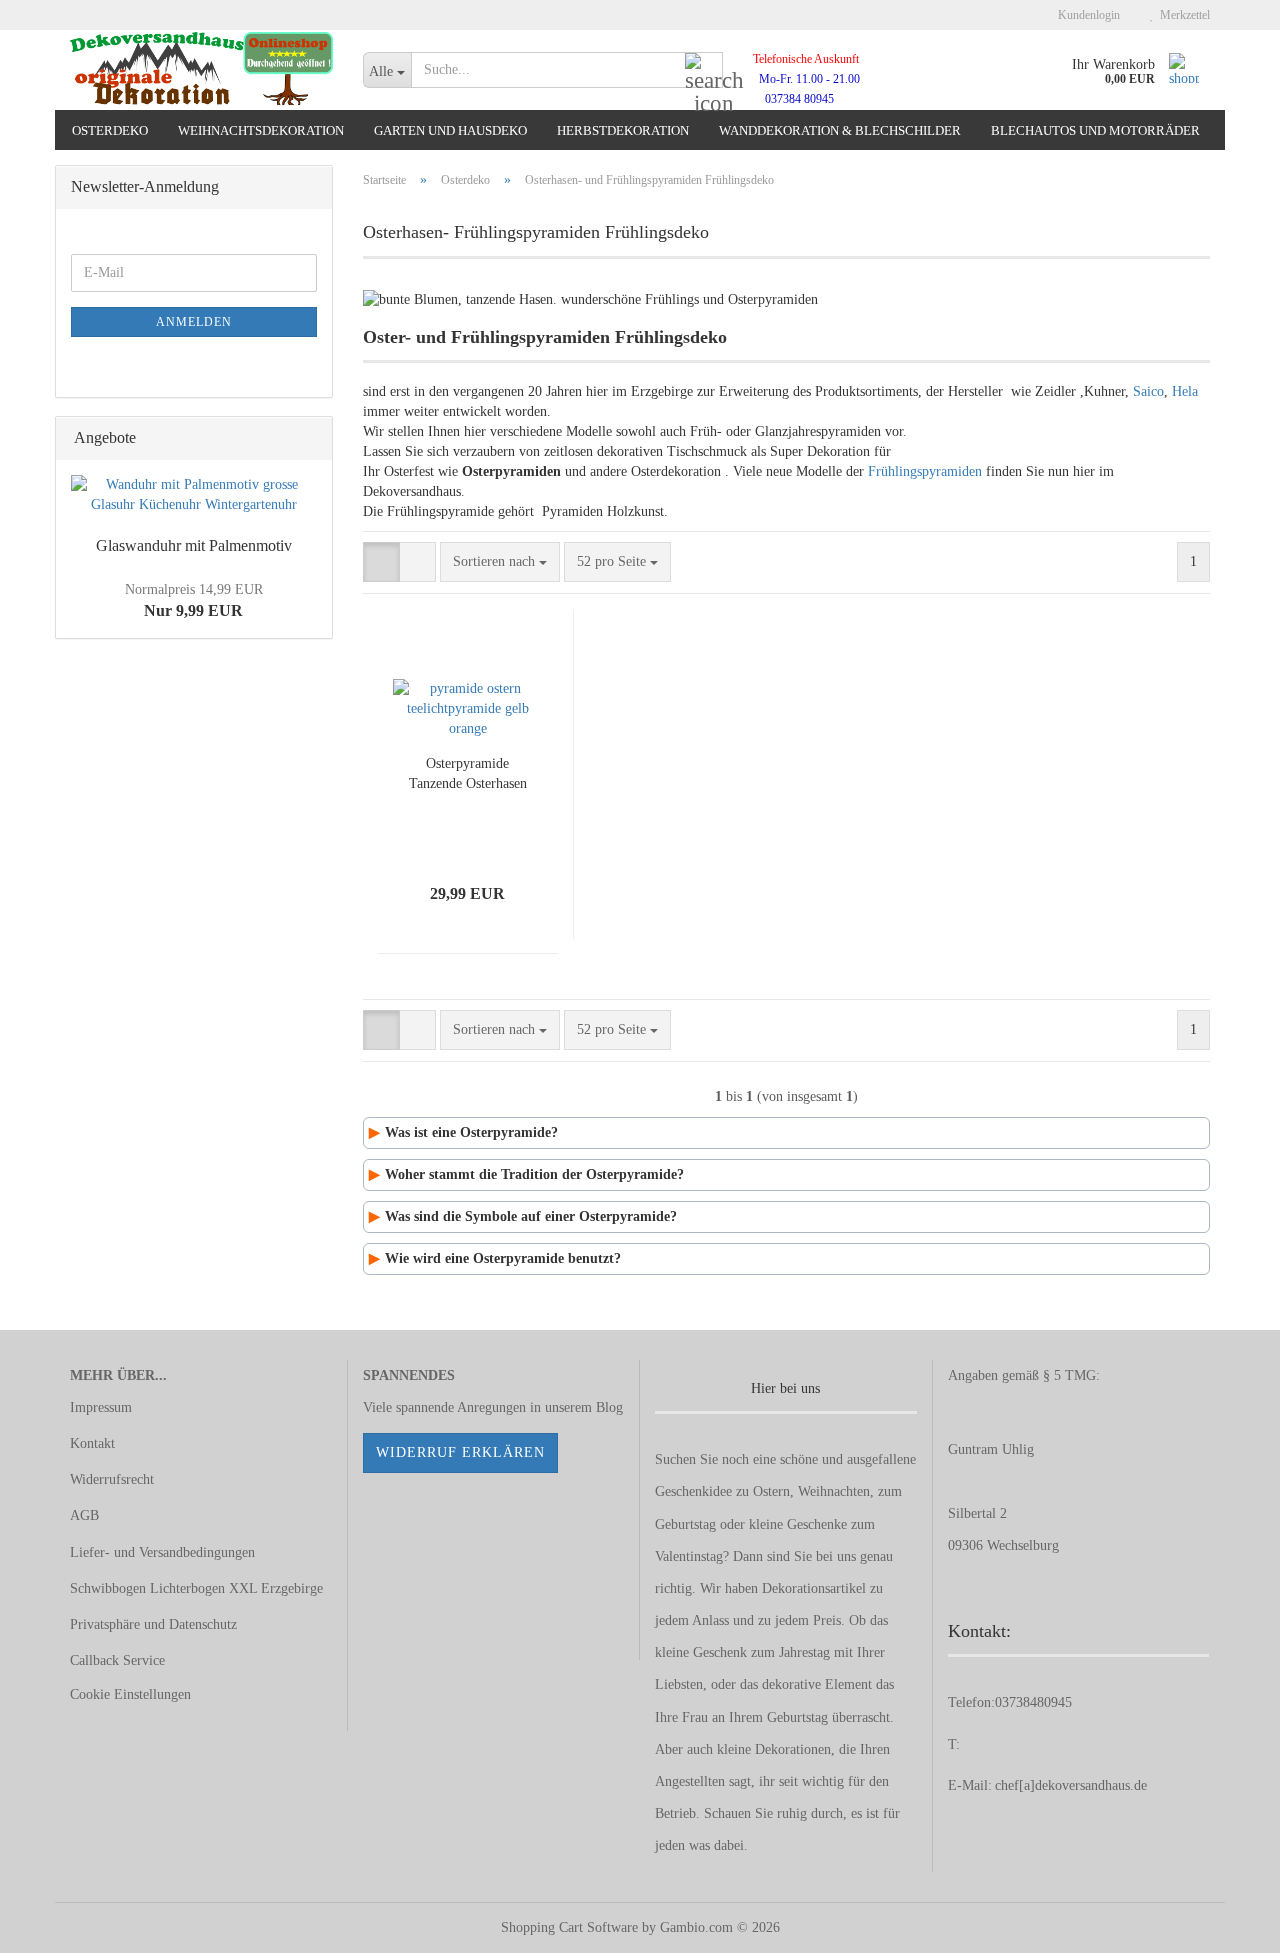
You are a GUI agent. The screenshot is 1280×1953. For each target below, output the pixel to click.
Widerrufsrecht (112, 1479)
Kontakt (92, 1443)
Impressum (101, 1407)
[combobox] (500, 562)
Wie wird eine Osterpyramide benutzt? (503, 1258)
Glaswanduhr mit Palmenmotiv (194, 545)
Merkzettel (1182, 15)
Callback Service (117, 1660)
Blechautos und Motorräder (1095, 130)
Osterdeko (110, 130)
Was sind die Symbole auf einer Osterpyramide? (531, 1216)
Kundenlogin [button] (1086, 15)
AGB (84, 1515)
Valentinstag (689, 1556)
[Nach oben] (1225, 1923)
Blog (609, 1407)
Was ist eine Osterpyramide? (471, 1132)
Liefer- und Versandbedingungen (162, 1552)
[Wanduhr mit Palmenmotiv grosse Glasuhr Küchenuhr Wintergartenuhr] (194, 495)
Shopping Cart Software (569, 1927)
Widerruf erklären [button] (460, 1452)
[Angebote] (311, 438)
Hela (1185, 391)
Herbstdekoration (623, 130)
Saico (1148, 391)
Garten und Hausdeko (450, 130)
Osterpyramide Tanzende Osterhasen (468, 773)
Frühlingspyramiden (925, 471)
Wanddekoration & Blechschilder (840, 130)
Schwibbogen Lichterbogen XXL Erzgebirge (196, 1588)
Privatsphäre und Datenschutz (153, 1624)
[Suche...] (704, 71)
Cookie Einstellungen (130, 1694)
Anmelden (194, 322)
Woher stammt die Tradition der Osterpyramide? (534, 1174)
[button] (381, 562)
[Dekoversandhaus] (201, 70)
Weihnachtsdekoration (261, 130)
